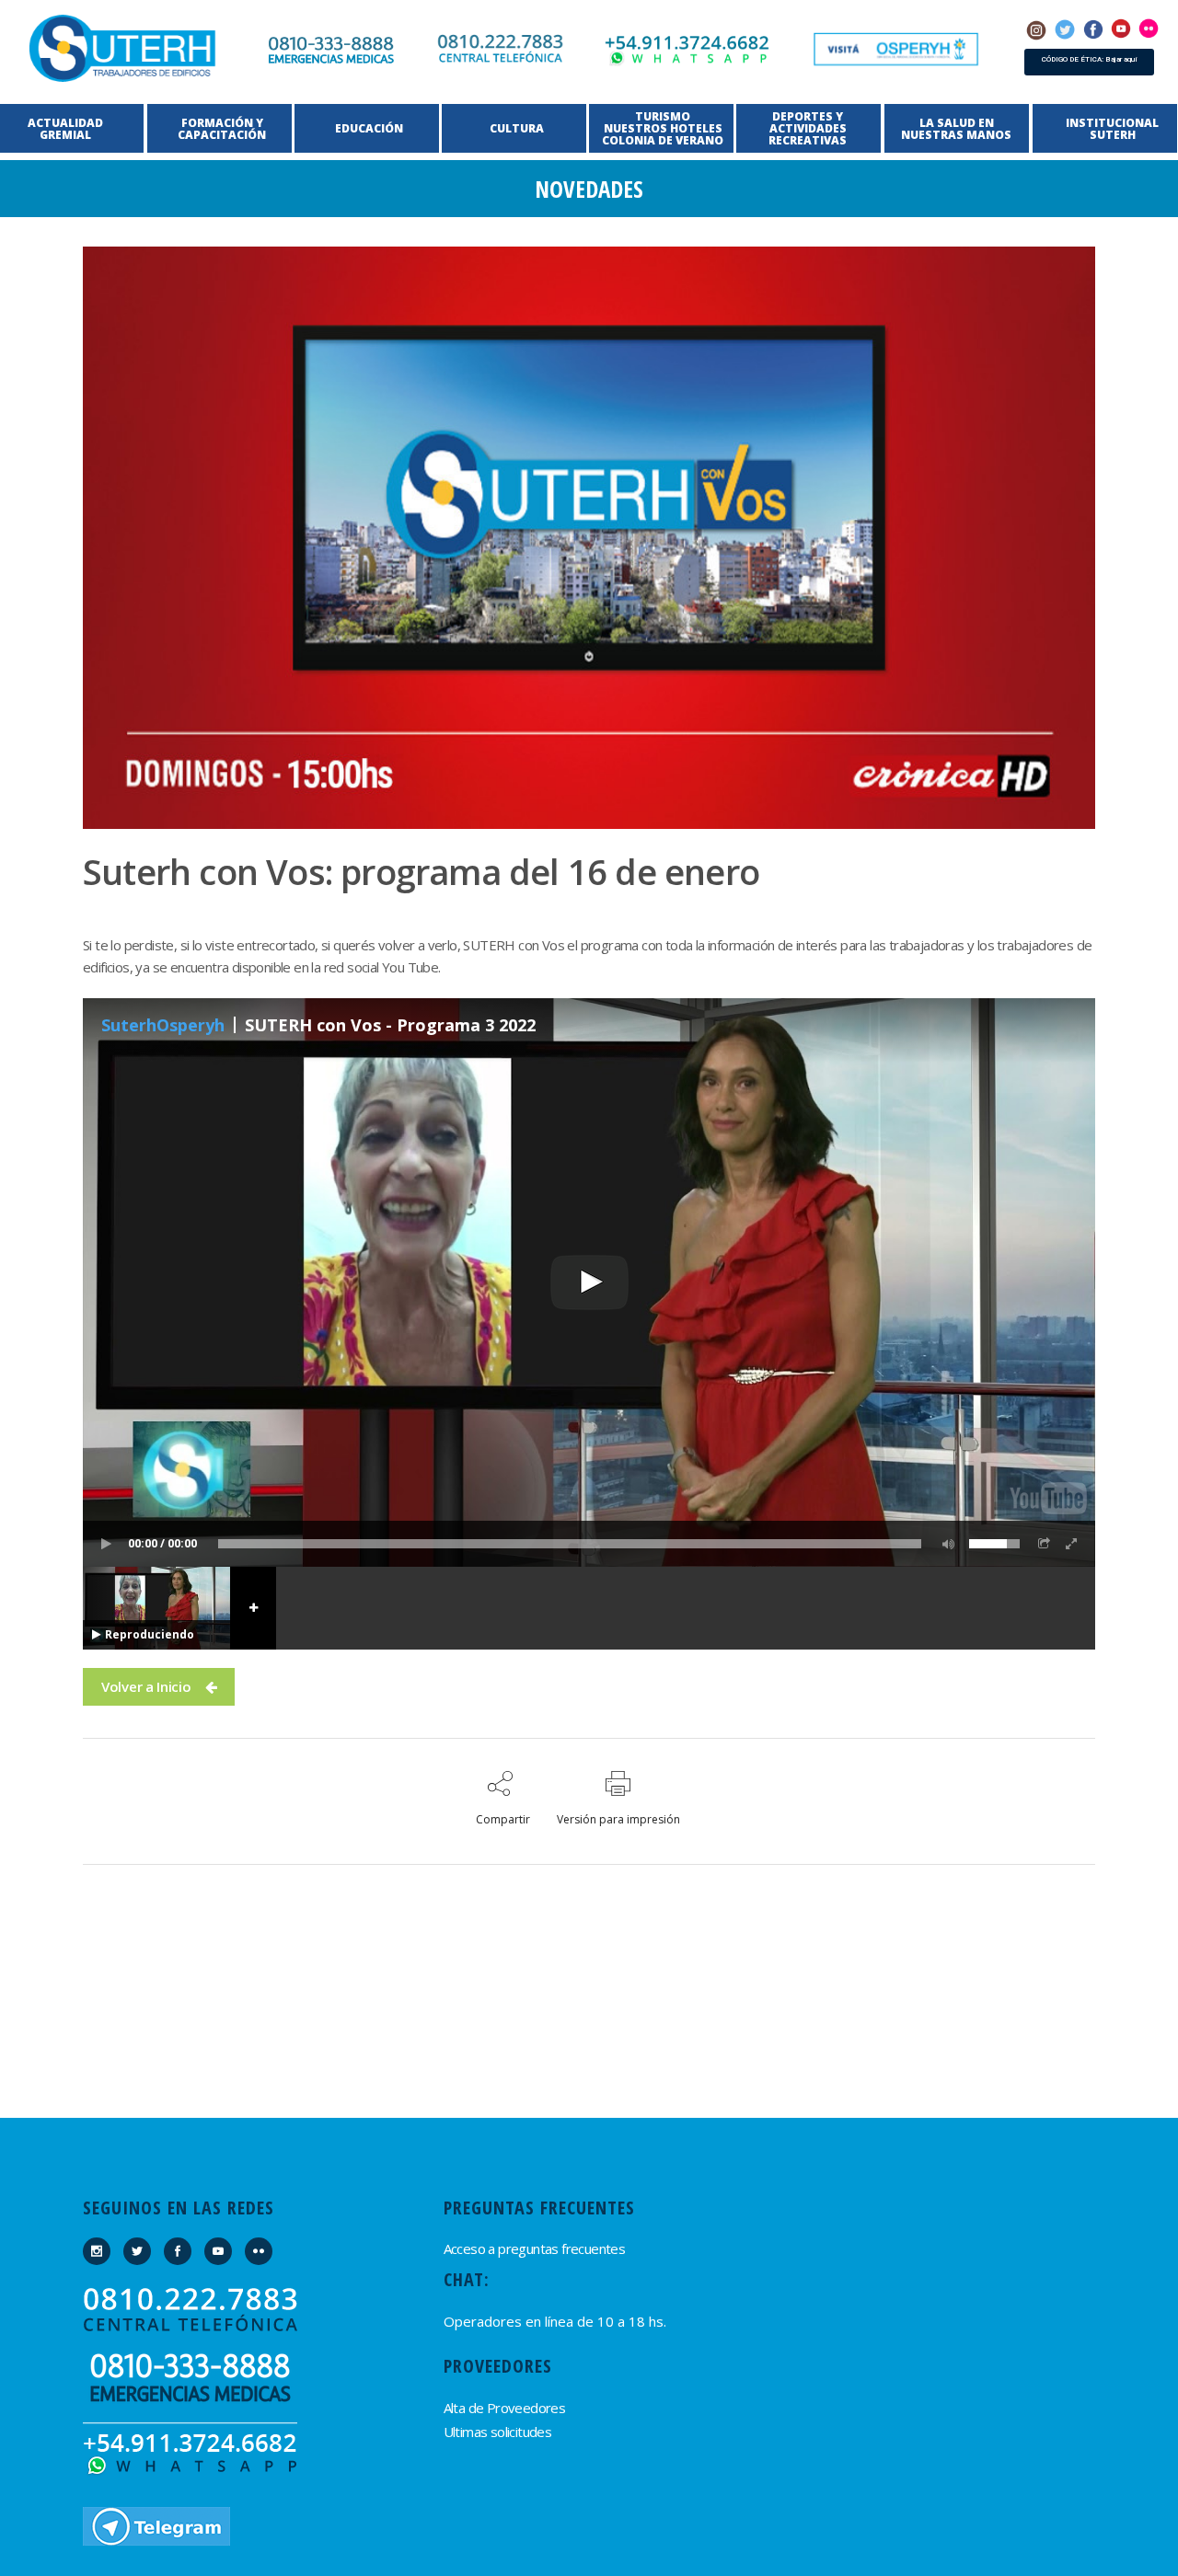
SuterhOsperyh (163, 1025)
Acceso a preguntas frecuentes (535, 2248)
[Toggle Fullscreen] (1072, 1544)
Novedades (589, 189)
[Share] (1045, 1544)
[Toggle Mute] (945, 1544)
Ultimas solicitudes (498, 2432)
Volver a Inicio (146, 1686)
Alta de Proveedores (505, 2408)
